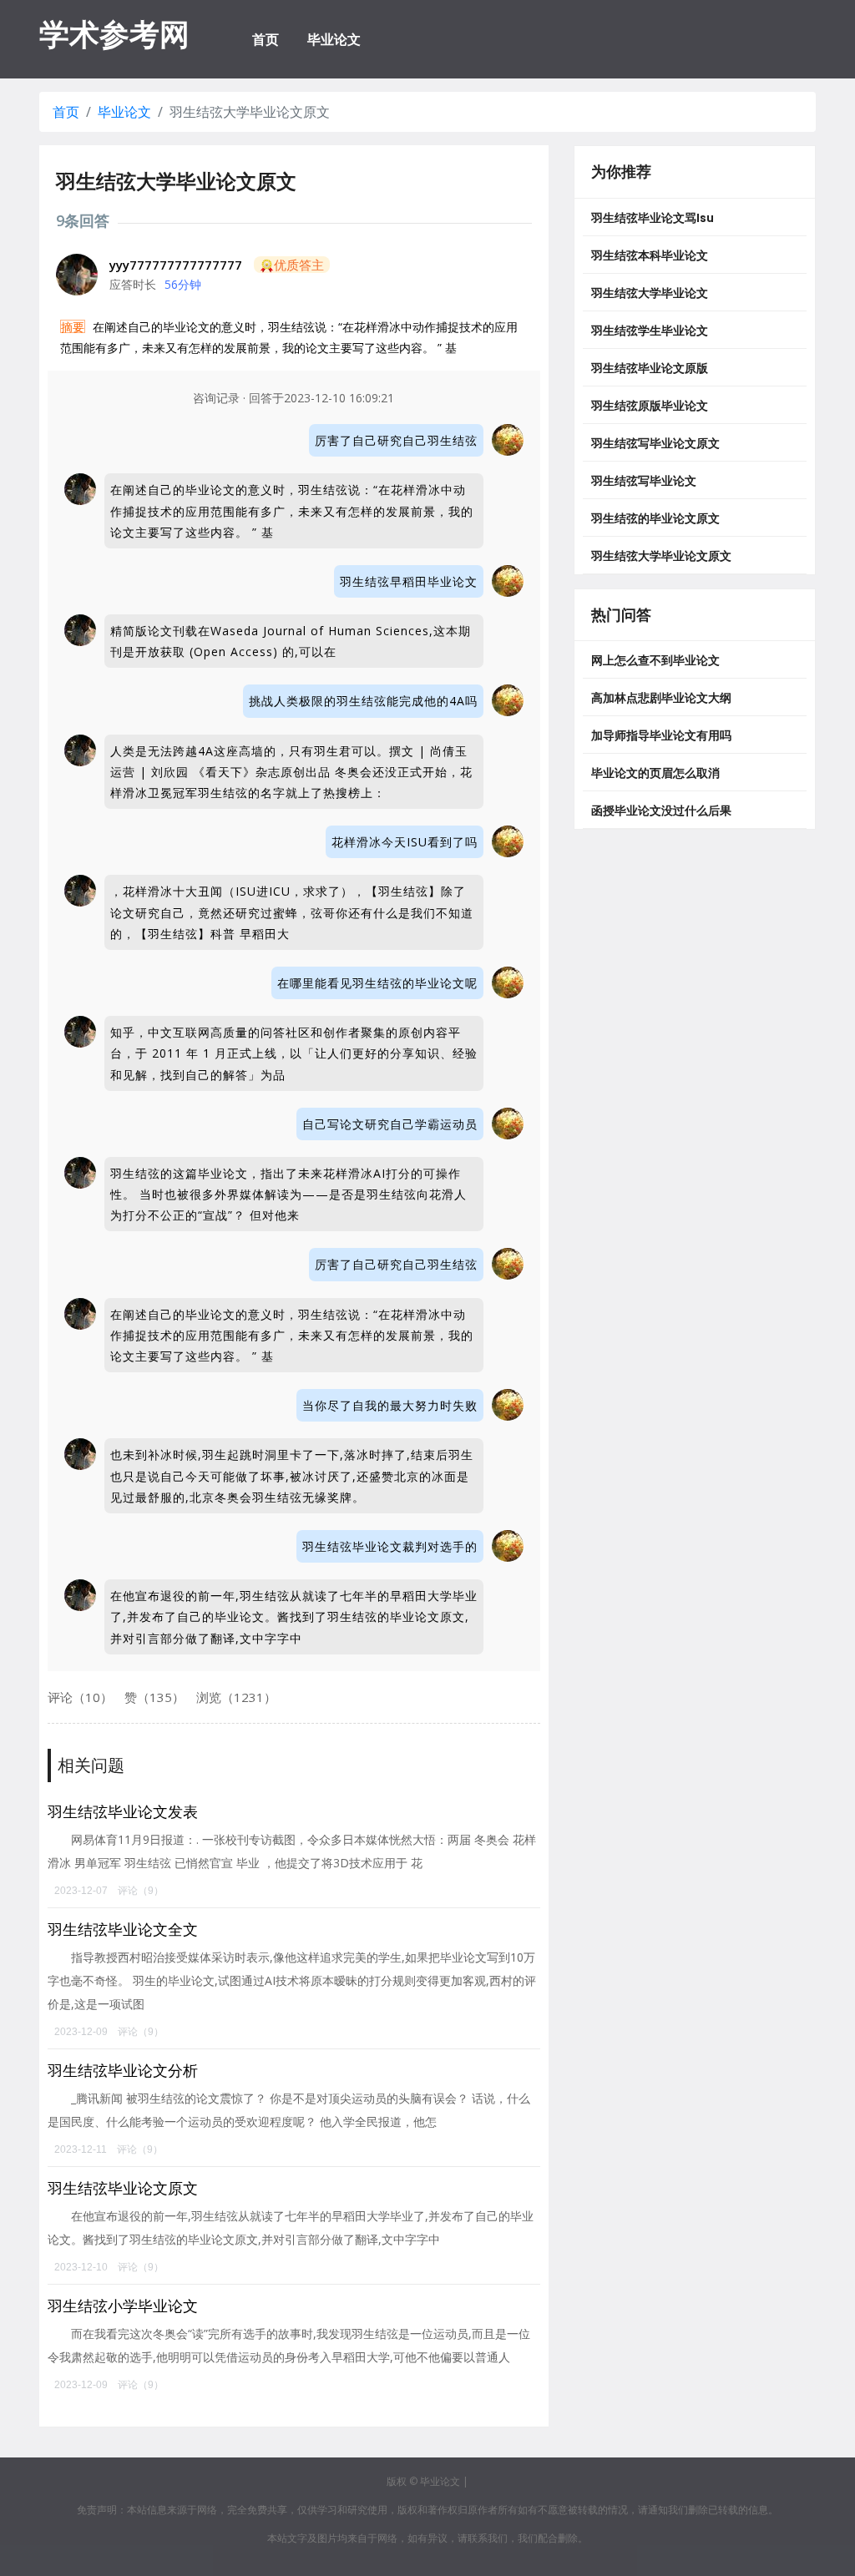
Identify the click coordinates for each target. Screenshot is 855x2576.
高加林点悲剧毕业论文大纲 (661, 698)
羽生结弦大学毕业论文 (650, 293)
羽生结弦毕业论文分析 (123, 2070)
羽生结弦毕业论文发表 (123, 1811)
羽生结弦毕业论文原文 (123, 2188)
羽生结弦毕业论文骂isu (653, 218)
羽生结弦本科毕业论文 (650, 255)
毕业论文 (334, 39)
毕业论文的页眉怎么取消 (655, 773)
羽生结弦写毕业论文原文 (655, 443)
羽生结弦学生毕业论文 (650, 331)
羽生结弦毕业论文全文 (123, 1929)
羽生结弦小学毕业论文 (123, 2306)
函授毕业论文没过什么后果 (661, 811)
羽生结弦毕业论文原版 (650, 368)
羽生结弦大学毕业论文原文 (661, 556)
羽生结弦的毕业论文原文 (655, 518)
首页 (266, 39)
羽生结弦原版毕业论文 (650, 406)
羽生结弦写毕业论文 (644, 481)
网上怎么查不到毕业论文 (655, 660)
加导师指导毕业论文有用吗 (661, 735)
